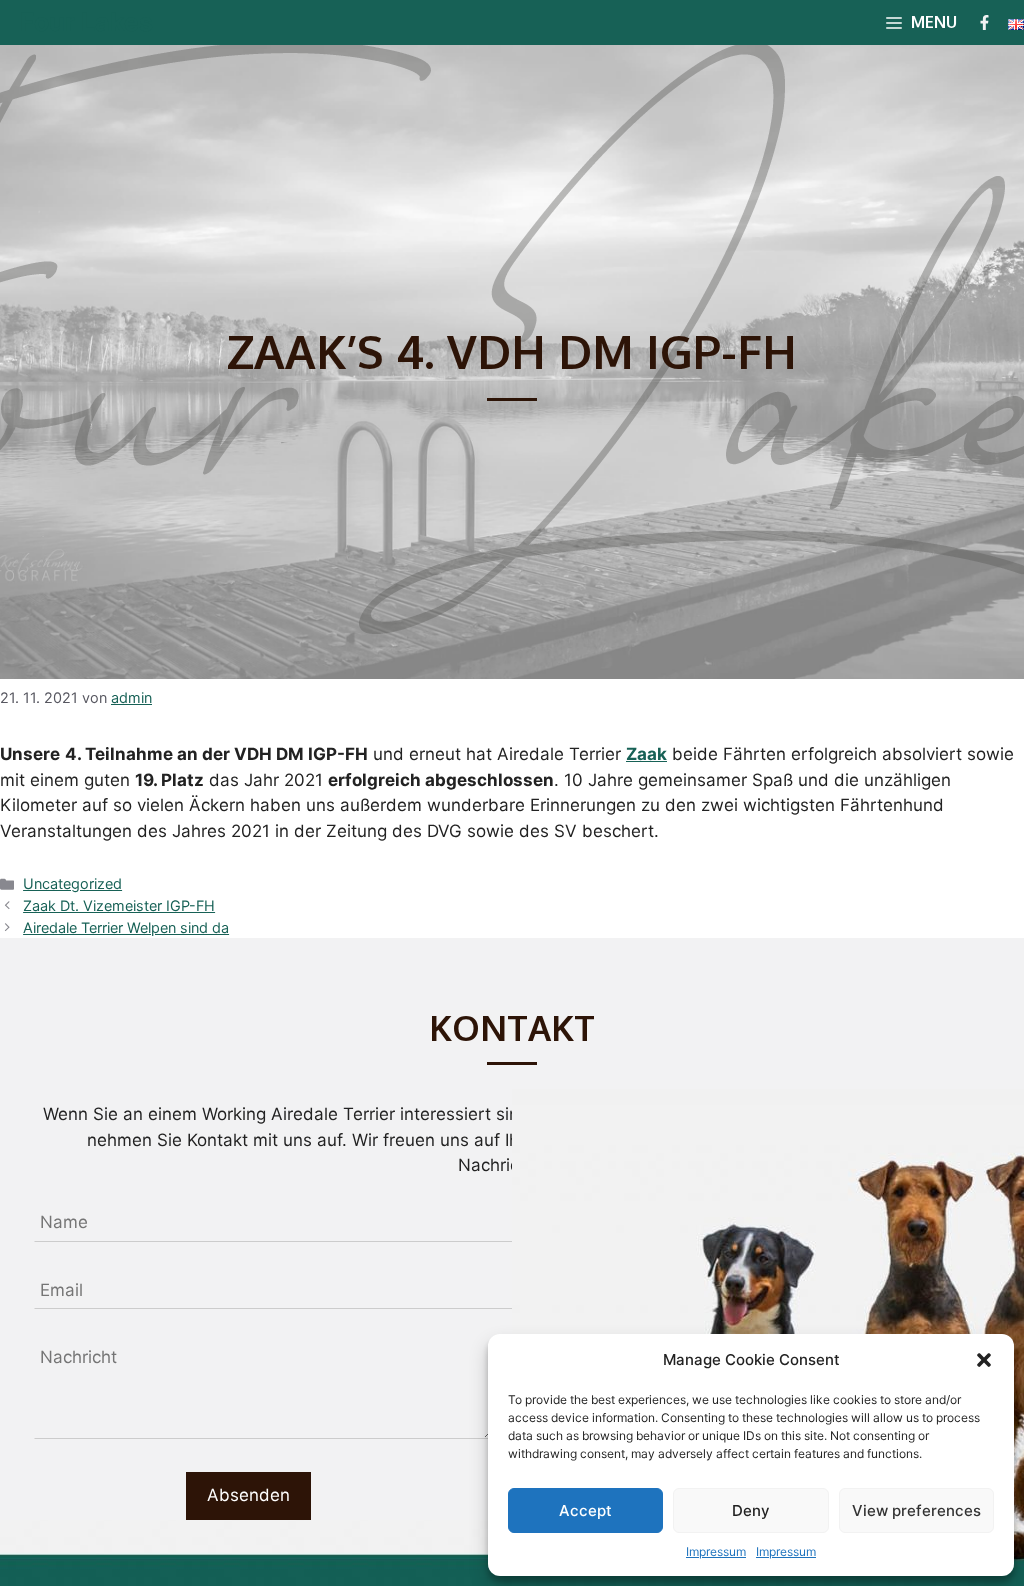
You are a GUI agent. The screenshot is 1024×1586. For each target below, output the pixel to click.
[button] (984, 1360)
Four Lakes (86, 22)
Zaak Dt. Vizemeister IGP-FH (119, 905)
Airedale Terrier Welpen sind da (126, 927)
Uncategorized (72, 883)
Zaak (646, 754)
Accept (585, 1510)
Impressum (716, 1551)
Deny (751, 1510)
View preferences (916, 1510)
